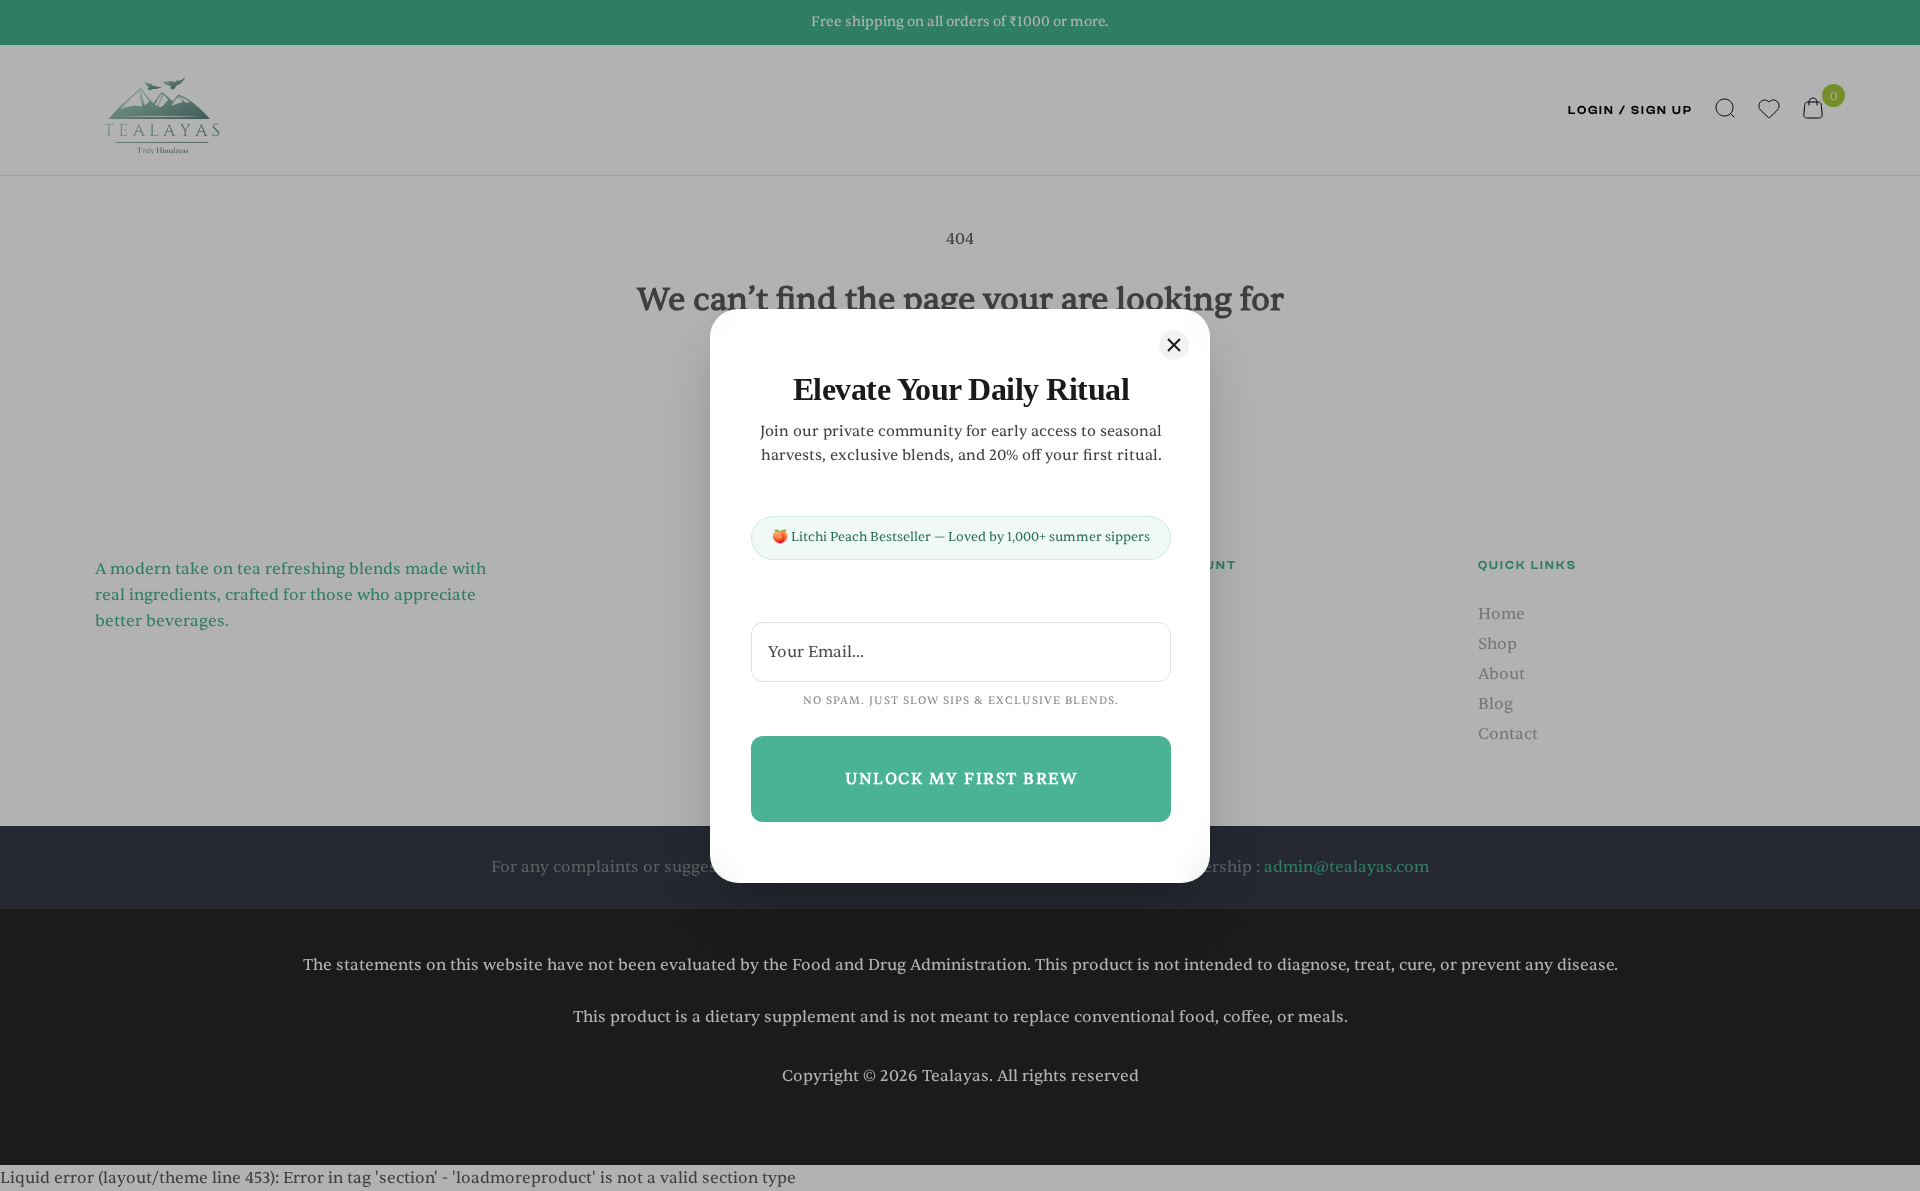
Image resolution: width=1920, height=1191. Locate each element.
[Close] (1174, 345)
